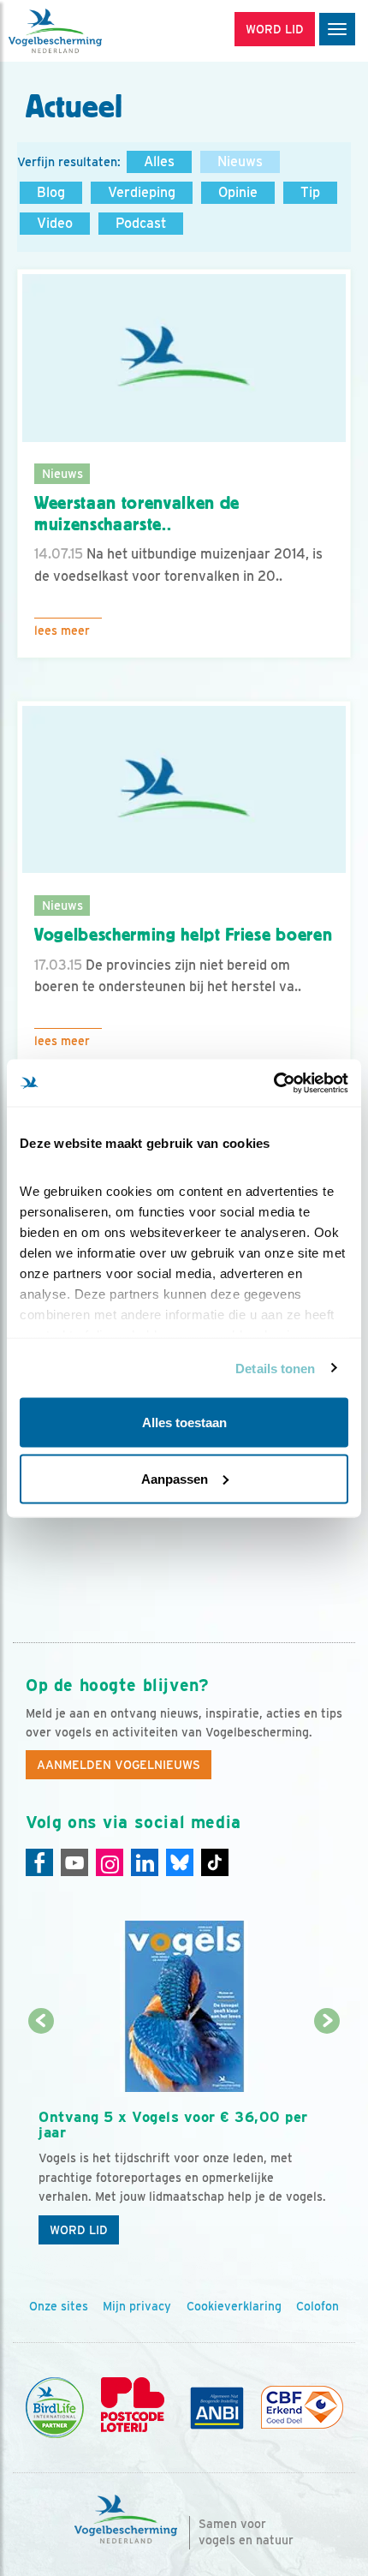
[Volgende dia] (328, 2138)
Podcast (141, 223)
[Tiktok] (215, 1862)
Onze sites (59, 2306)
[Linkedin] (145, 1862)
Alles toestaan (184, 1422)
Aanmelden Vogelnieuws (119, 1765)
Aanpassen (175, 1478)
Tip (310, 192)
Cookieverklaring (234, 2306)
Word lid (79, 2230)
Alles (159, 161)
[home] (86, 31)
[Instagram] (110, 1862)
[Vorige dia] (41, 2138)
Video (55, 223)
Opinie (238, 192)
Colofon (318, 2306)
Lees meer (62, 631)
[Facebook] (39, 1862)
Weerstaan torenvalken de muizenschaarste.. (137, 514)
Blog (51, 192)
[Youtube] (74, 1862)
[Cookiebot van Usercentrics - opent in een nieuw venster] (273, 1083)
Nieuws (240, 161)
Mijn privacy (137, 2306)
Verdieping (142, 192)
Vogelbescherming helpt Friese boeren (183, 935)
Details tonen (275, 1368)
